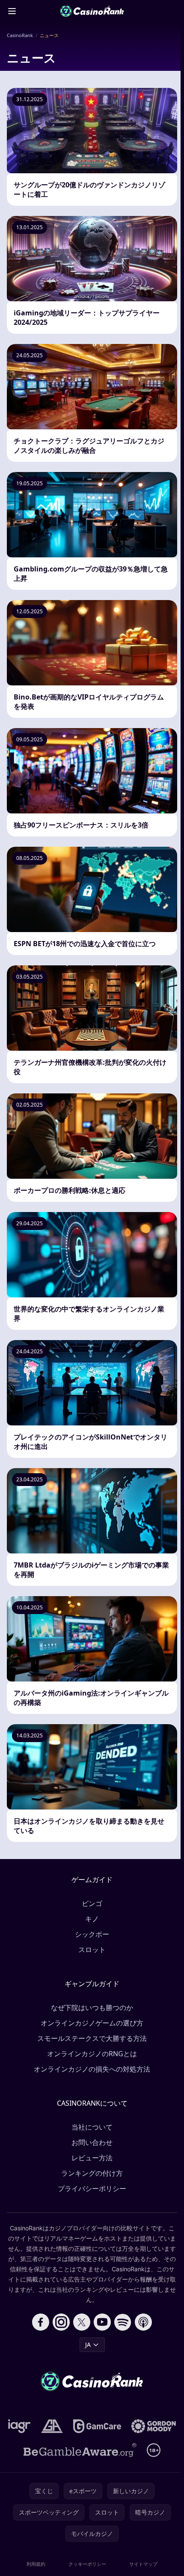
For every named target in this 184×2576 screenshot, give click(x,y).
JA (88, 2344)
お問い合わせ (92, 2142)
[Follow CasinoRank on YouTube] (102, 2322)
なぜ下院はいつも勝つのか (92, 2008)
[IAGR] (19, 2426)
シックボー (92, 1934)
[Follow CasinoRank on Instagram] (61, 2322)
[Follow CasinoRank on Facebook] (41, 2322)
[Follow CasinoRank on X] (82, 2322)
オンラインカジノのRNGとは (92, 2054)
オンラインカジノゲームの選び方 (92, 2023)
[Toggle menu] (12, 11)
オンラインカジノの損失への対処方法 (92, 2069)
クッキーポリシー (87, 2564)
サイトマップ (143, 2564)
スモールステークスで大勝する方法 (92, 2038)
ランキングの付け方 (92, 2173)
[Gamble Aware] (80, 2450)
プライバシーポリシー (92, 2188)
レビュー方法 (92, 2158)
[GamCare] (97, 2426)
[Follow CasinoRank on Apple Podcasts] (143, 2322)
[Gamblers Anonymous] (52, 2426)
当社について (92, 2127)
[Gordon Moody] (154, 2426)
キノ (92, 1919)
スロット (92, 1949)
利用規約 (36, 2564)
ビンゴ (92, 1903)
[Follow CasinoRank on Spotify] (123, 2322)
